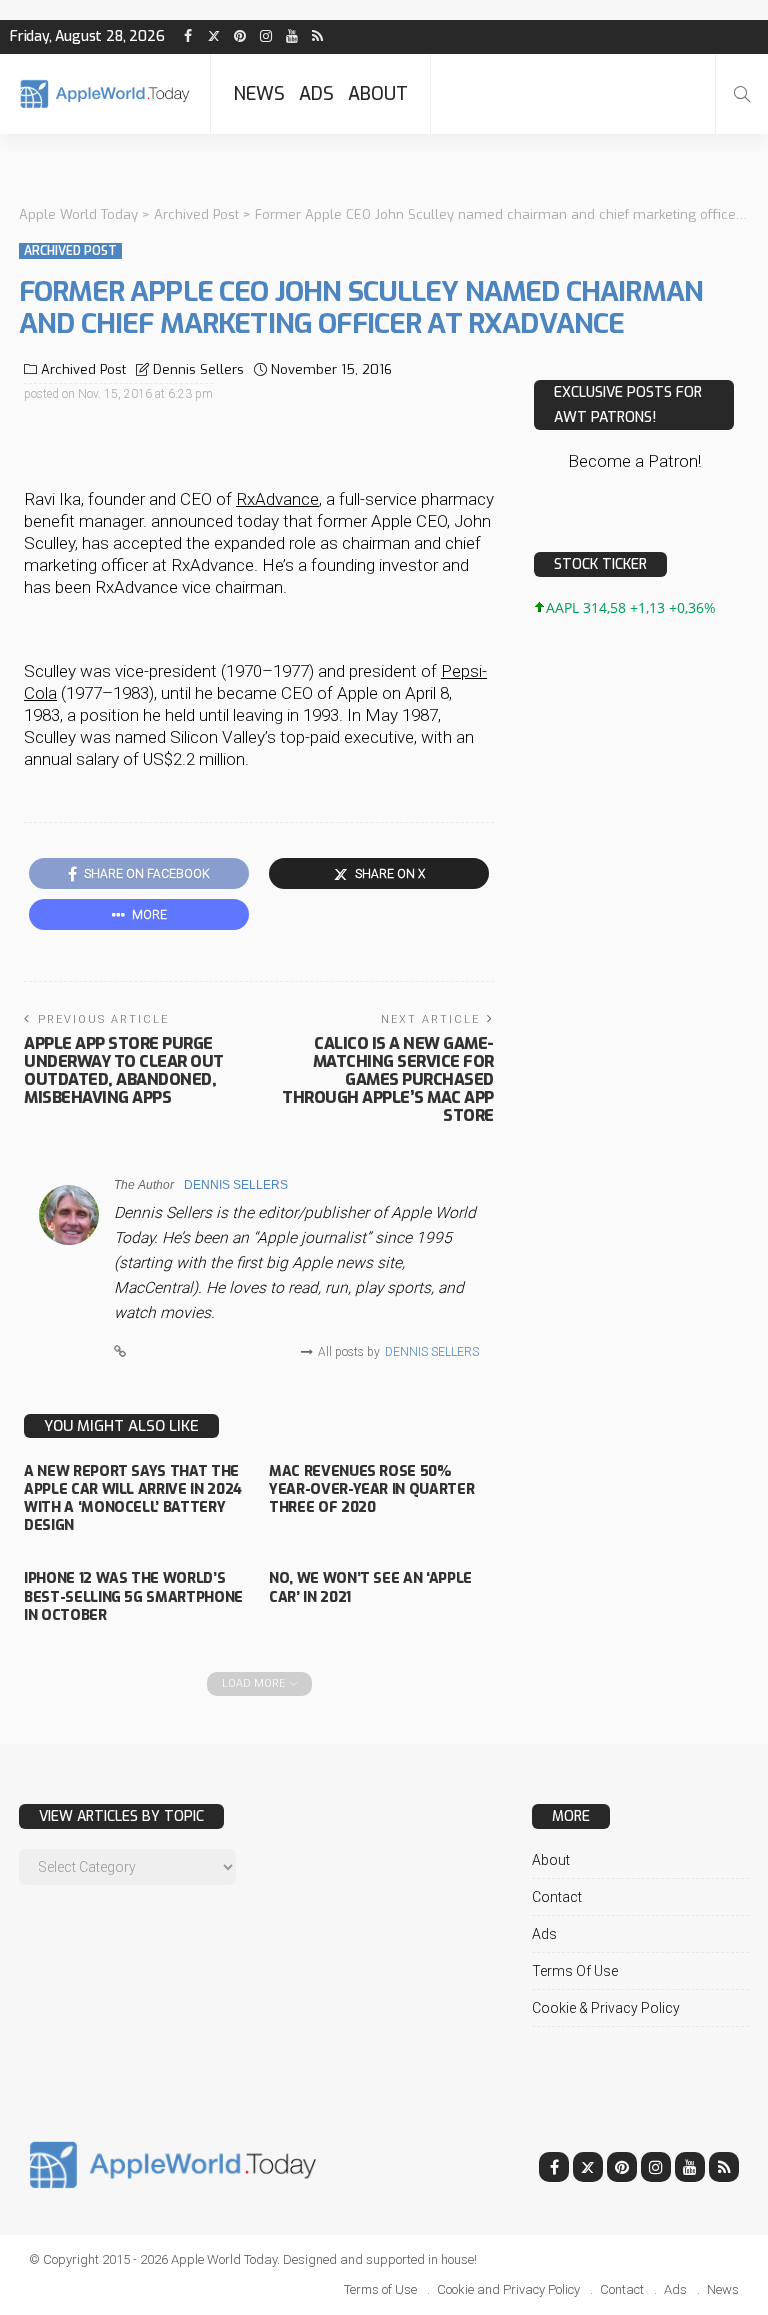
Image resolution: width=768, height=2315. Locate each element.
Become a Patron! (634, 461)
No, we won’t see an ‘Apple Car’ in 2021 (370, 1587)
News (259, 94)
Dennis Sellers (198, 369)
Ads (316, 94)
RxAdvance (277, 499)
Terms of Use (575, 1971)
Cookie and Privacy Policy (508, 2289)
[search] (742, 94)
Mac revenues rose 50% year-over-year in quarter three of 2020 (371, 1489)
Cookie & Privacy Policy (606, 2008)
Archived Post (70, 251)
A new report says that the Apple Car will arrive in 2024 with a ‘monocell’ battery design (133, 1499)
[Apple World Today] (105, 93)
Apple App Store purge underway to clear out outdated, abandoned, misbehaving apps (124, 1070)
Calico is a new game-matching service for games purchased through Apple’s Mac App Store (388, 1079)
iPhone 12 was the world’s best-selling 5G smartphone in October (133, 1596)
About (378, 94)
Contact (557, 1897)
